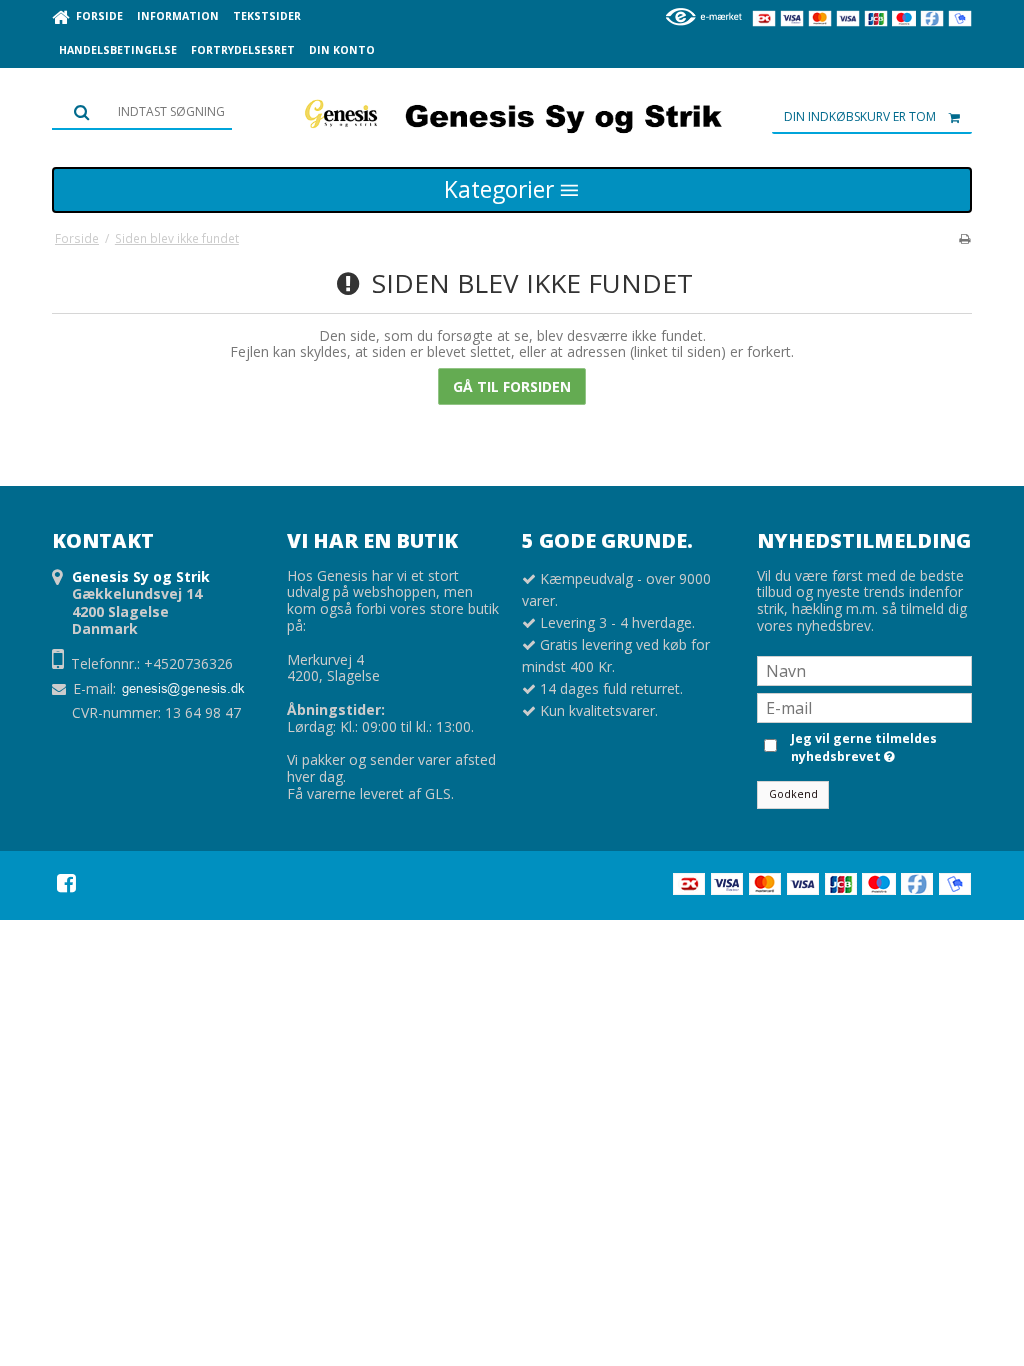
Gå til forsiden (512, 386)
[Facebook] (66, 883)
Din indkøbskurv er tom (860, 116)
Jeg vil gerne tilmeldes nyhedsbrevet (862, 747)
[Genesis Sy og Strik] (512, 114)
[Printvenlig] (964, 238)
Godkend (793, 794)
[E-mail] (864, 706)
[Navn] (864, 669)
